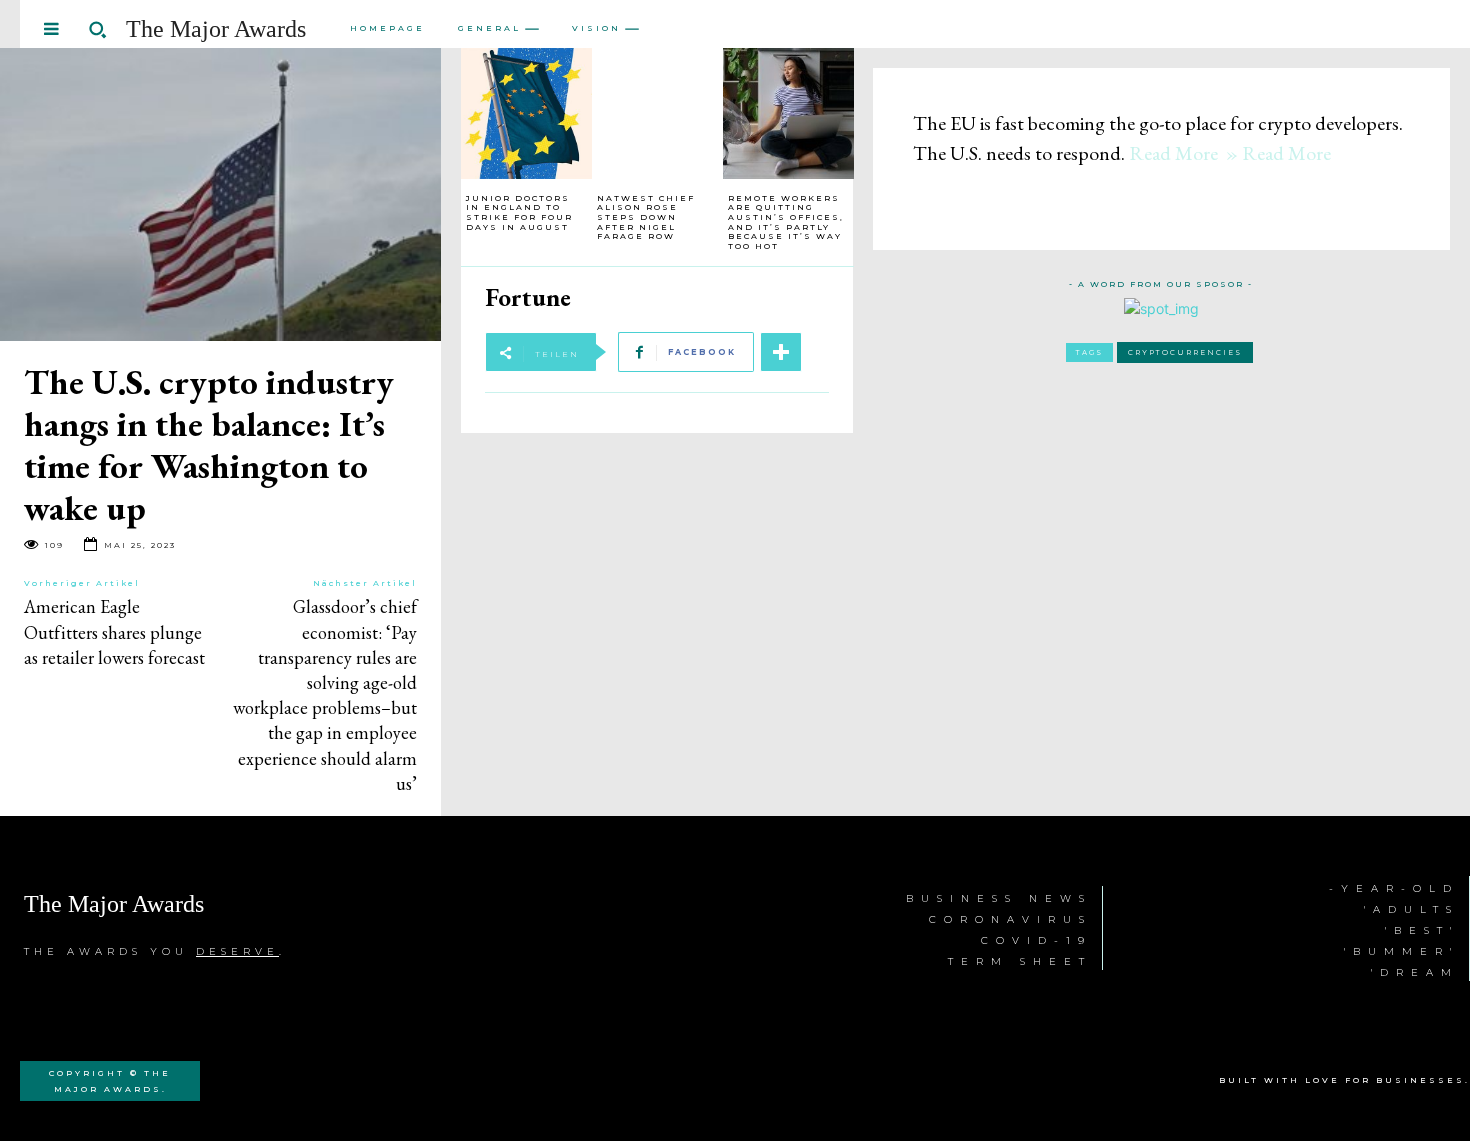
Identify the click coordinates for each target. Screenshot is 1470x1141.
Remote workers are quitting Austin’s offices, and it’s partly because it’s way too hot (786, 222)
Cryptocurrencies (1185, 352)
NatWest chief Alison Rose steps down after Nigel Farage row (646, 217)
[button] (97, 29)
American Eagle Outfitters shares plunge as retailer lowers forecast (114, 631)
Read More (1173, 153)
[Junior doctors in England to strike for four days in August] (526, 113)
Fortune (528, 297)
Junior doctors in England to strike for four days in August (519, 212)
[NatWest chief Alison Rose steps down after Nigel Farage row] (657, 113)
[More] (781, 352)
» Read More (1276, 153)
